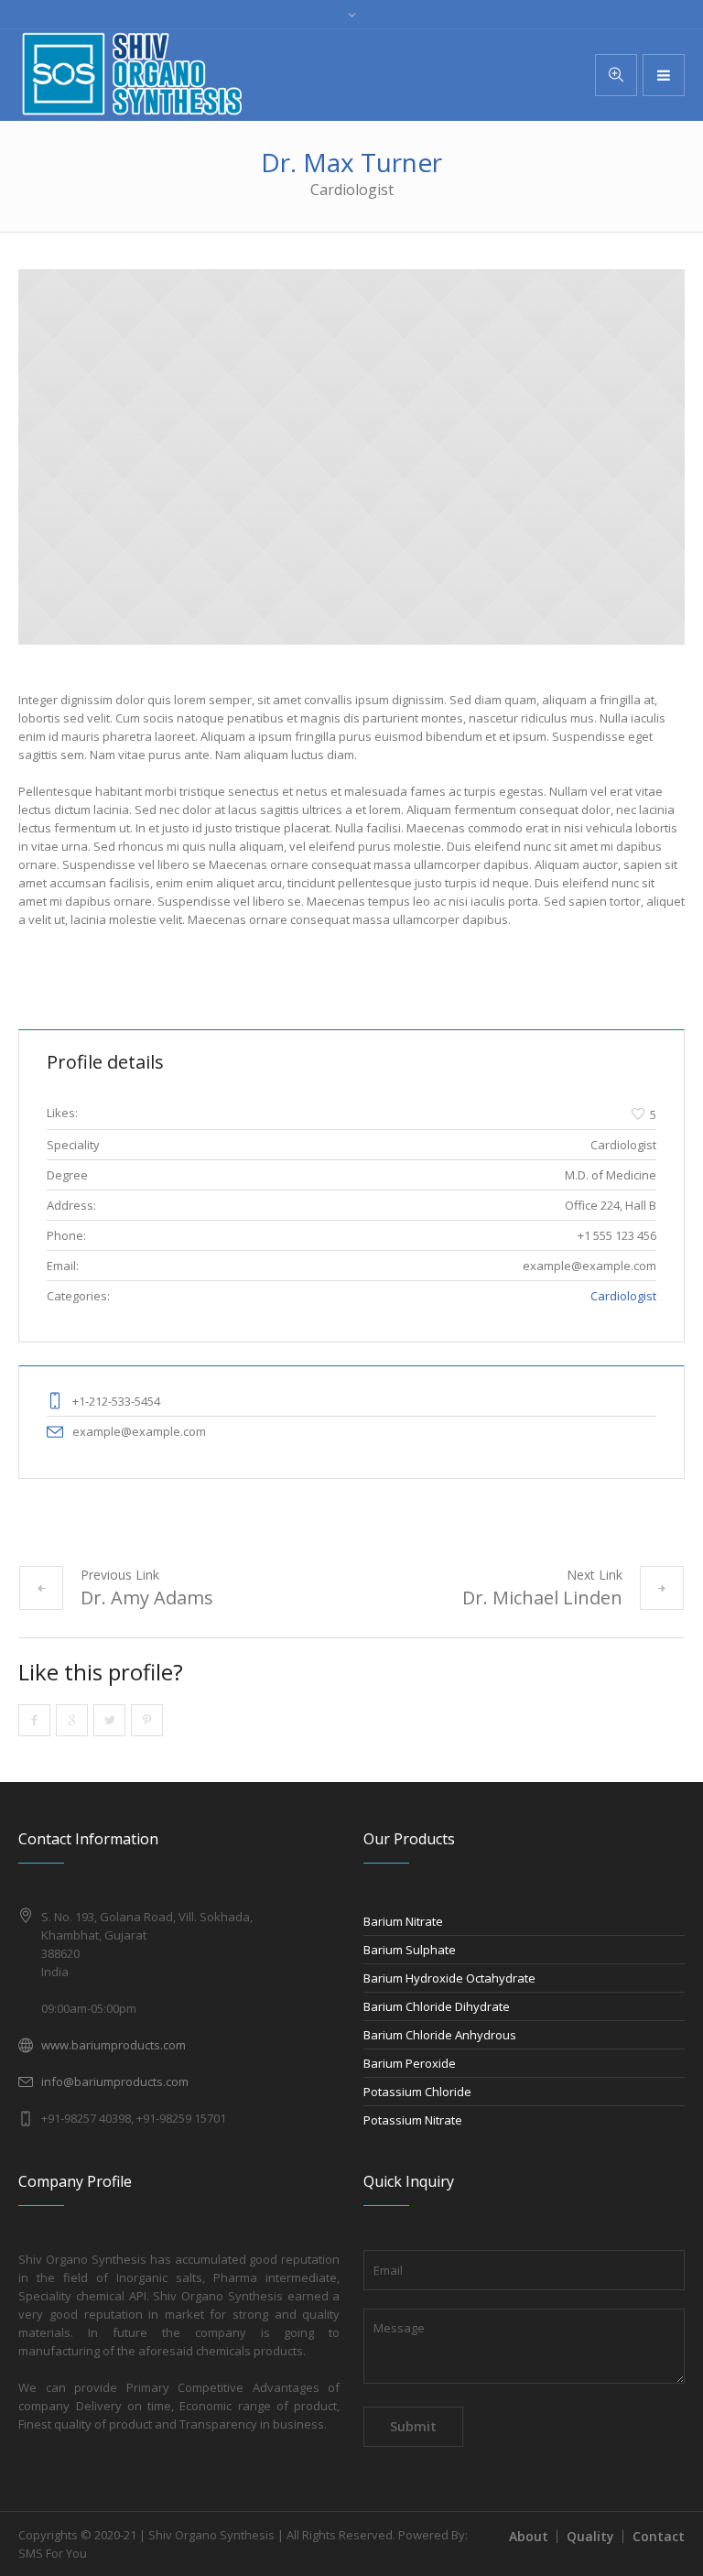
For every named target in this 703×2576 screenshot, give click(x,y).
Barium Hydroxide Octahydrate (449, 1978)
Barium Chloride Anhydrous (440, 2035)
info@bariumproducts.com (115, 2081)
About (529, 2536)
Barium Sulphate (410, 1950)
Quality (590, 2536)
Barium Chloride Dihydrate (437, 2006)
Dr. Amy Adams (147, 1598)
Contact (659, 2536)
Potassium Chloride (417, 2092)
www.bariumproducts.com (114, 2045)
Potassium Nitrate (413, 2120)
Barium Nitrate (403, 1921)
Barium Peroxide (410, 2063)
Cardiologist (623, 1296)
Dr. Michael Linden (542, 1598)
